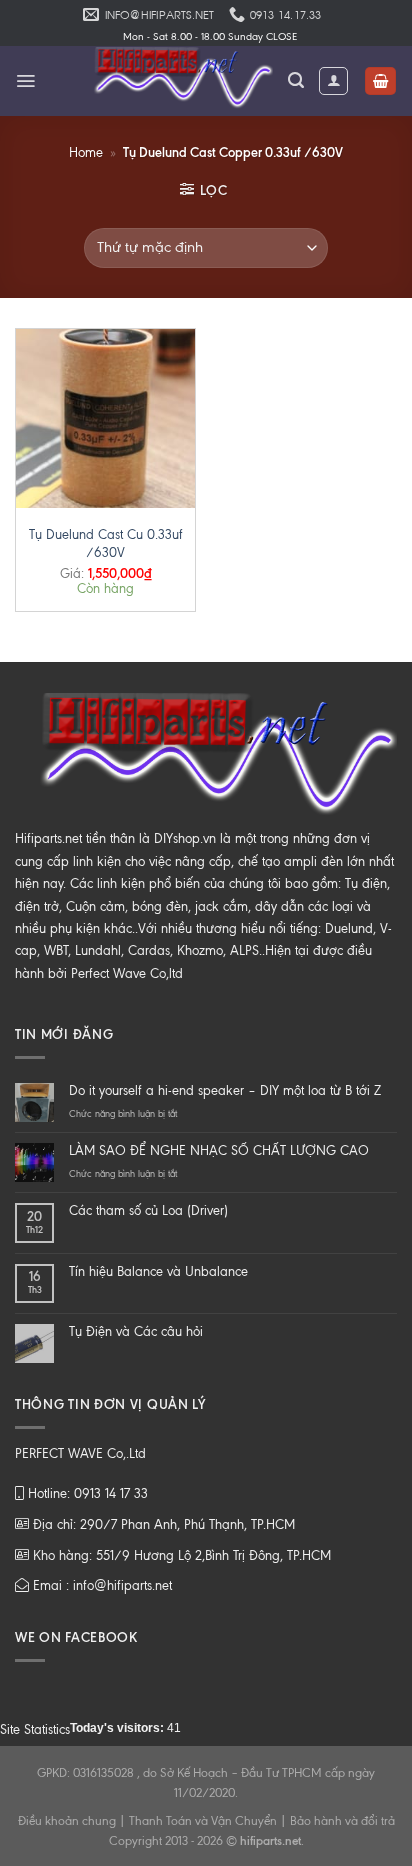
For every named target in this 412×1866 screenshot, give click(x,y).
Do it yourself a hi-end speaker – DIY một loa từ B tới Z (225, 1090)
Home (86, 152)
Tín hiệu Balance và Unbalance (158, 1271)
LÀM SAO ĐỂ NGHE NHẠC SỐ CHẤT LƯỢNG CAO (219, 1150)
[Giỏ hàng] (380, 81)
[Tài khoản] (333, 81)
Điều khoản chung (67, 1821)
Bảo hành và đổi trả (342, 1821)
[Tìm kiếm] (296, 80)
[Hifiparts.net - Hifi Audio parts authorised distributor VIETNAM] (177, 81)
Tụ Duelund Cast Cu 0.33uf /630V (106, 543)
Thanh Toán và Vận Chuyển (203, 1821)
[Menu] (25, 81)
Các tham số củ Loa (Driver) (148, 1210)
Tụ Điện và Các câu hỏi (136, 1331)
